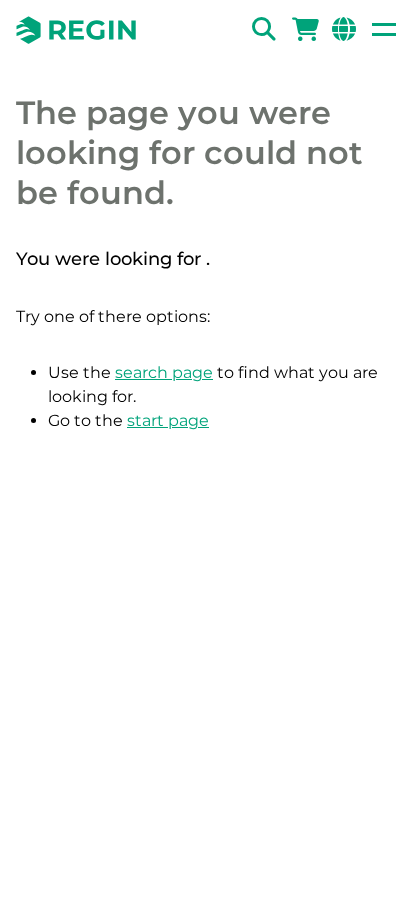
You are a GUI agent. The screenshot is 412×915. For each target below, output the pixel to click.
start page (168, 420)
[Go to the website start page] (76, 30)
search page (164, 372)
